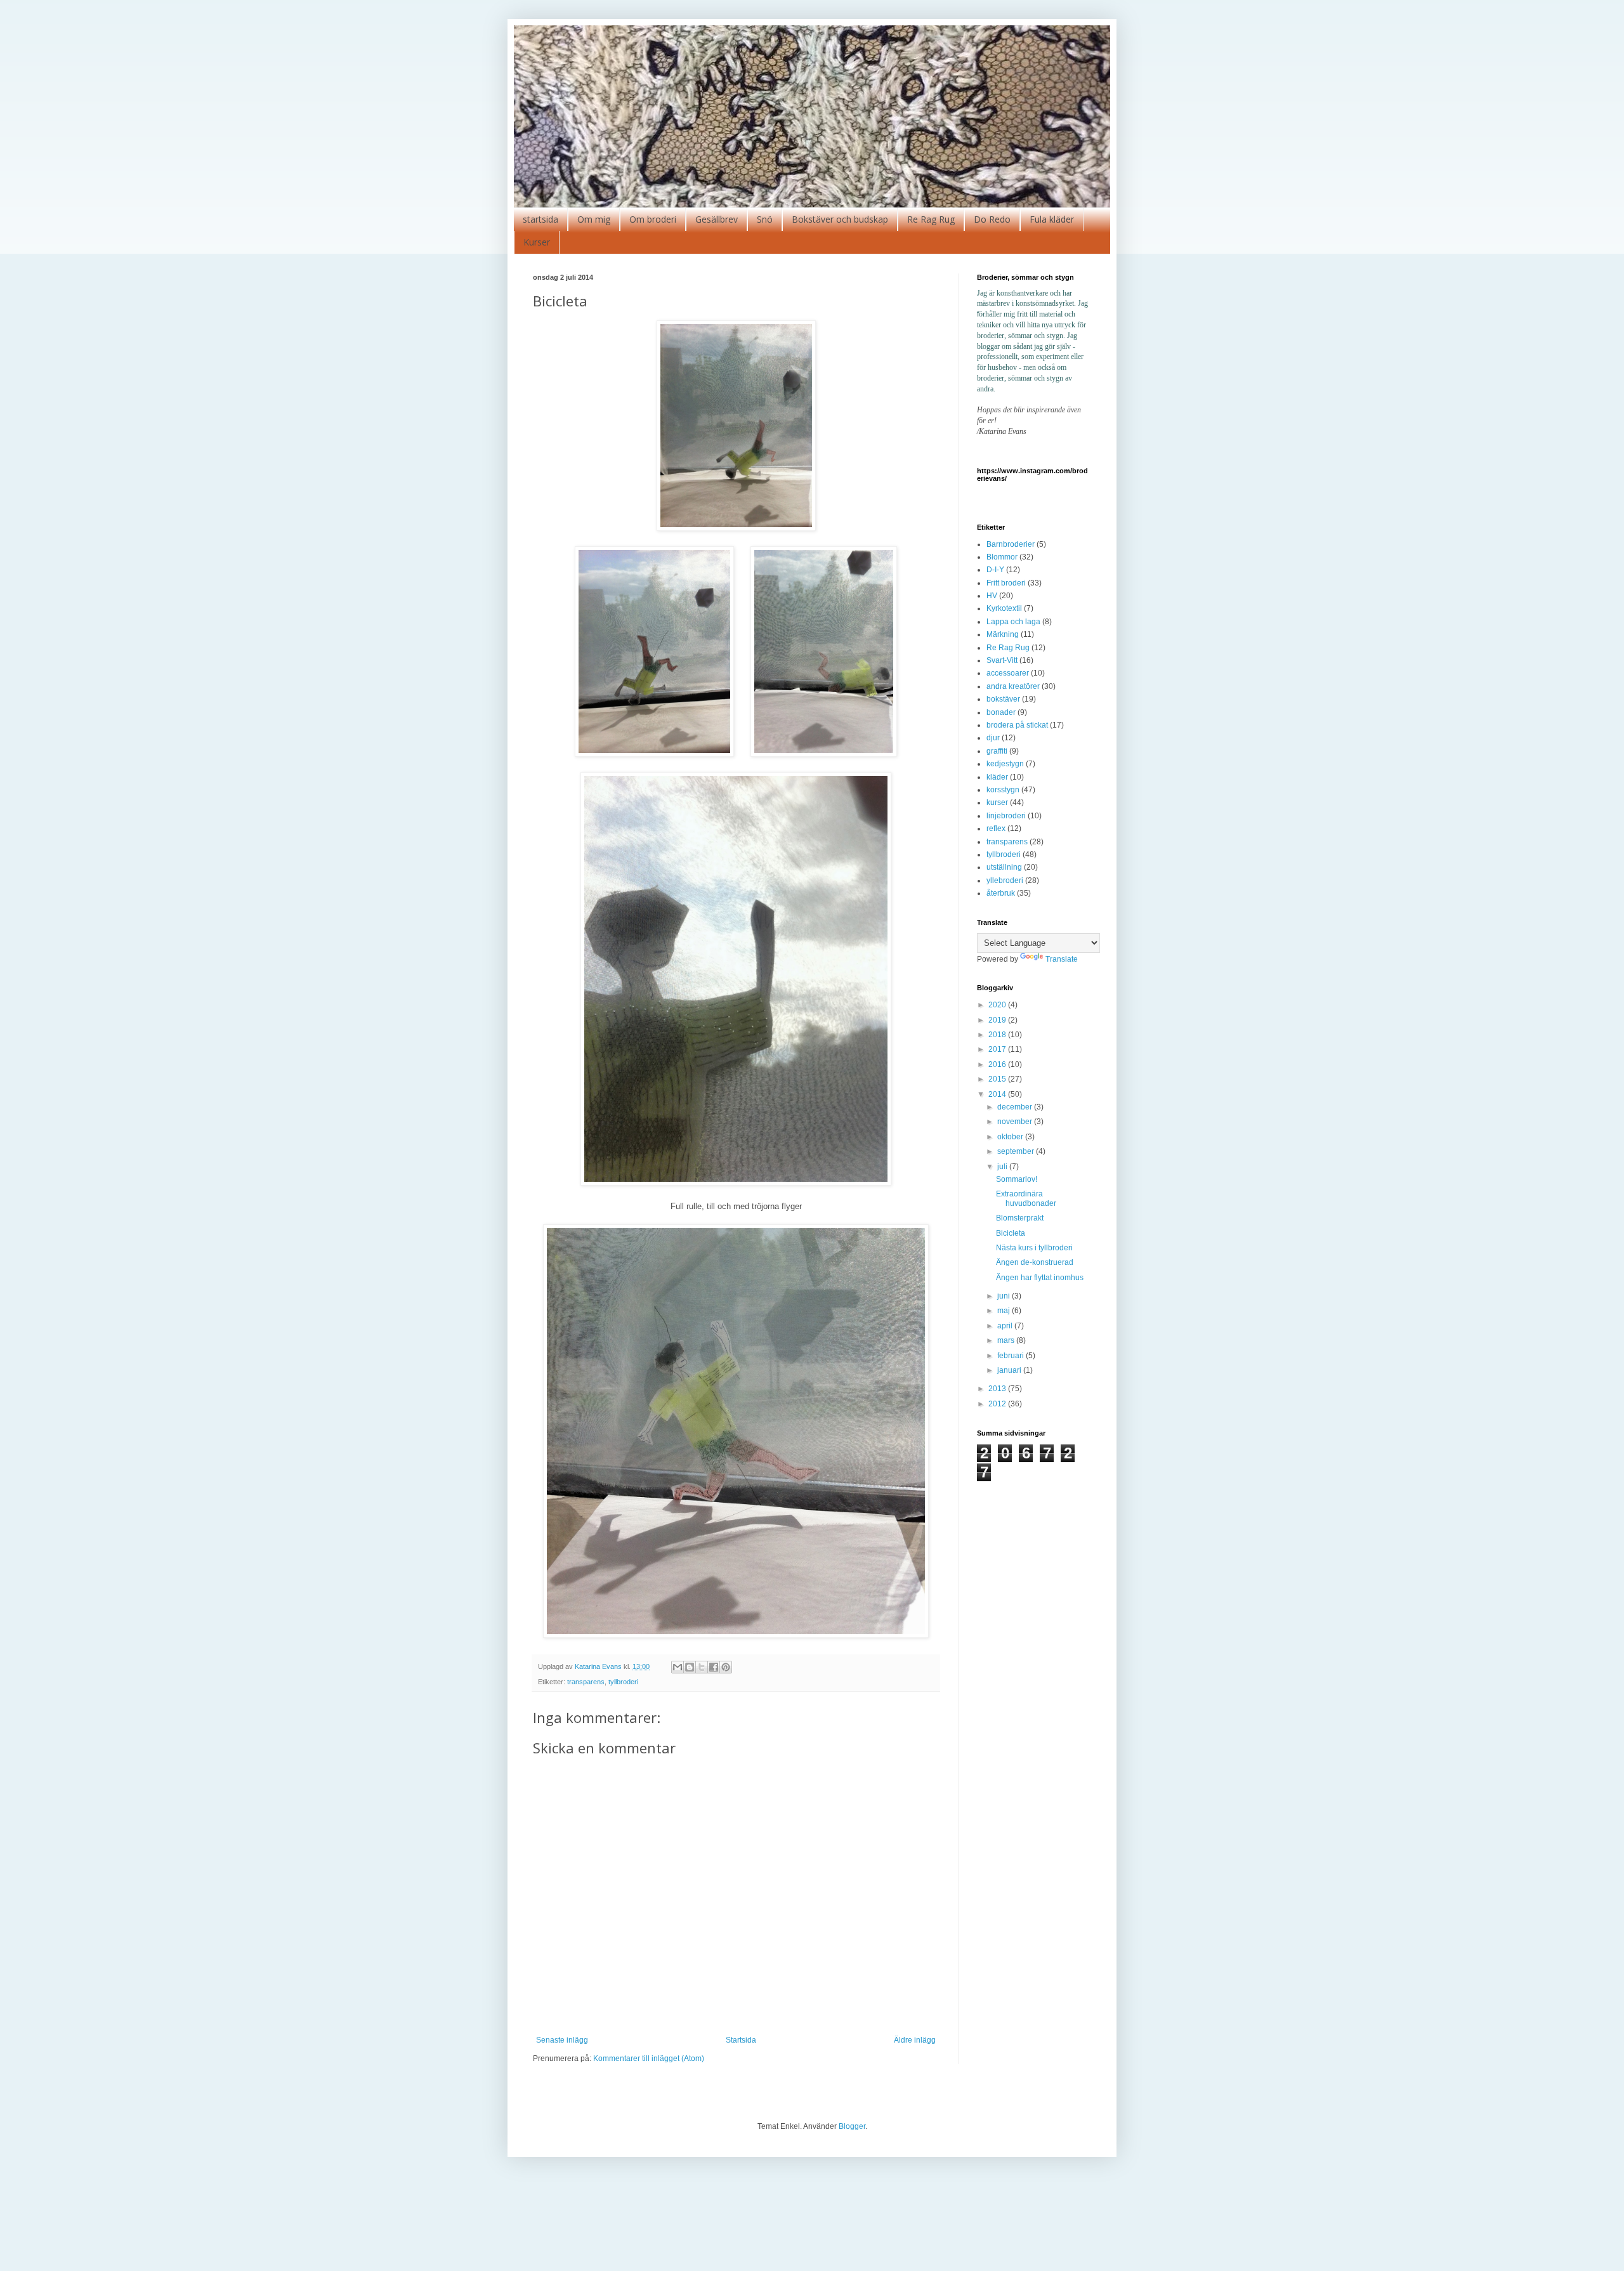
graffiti (997, 751)
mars (1007, 1340)
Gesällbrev (717, 219)
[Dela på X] (702, 1667)
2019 (998, 1020)
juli (1003, 1167)
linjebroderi (1006, 816)
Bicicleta (1011, 1233)
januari (1010, 1370)
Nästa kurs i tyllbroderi (1034, 1248)
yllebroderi (1005, 880)
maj (1005, 1311)
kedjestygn (1005, 764)
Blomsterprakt (1020, 1218)
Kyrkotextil (1004, 608)
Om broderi (653, 219)
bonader (1001, 712)
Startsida (741, 2040)
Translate (1062, 959)
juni (1005, 1296)
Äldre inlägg (915, 2040)
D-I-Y (995, 570)
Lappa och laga (1013, 622)
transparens (586, 1682)
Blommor (1002, 557)
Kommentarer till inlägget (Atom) (649, 2058)
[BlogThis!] (690, 1667)
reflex (996, 828)
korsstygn (1003, 790)
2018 (998, 1035)
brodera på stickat (1017, 725)
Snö (765, 219)
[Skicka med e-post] (678, 1667)
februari (1012, 1356)
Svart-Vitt (1002, 660)
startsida (540, 219)
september (1017, 1151)
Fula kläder (1052, 219)
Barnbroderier (1011, 544)
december (1016, 1107)
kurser (997, 802)
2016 (998, 1064)
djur (993, 738)
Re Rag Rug (931, 219)
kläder (997, 777)
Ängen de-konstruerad (1035, 1262)
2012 (998, 1404)
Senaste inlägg (562, 2040)
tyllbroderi (623, 1682)
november (1016, 1122)
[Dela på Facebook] (714, 1667)
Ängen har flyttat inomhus (1040, 1278)
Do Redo (992, 219)
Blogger (852, 2126)
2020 (998, 1005)
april (1006, 1326)
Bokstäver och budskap (840, 219)
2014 (998, 1094)
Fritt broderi (1006, 583)
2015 (998, 1079)
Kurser (537, 242)
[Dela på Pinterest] (726, 1667)
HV (992, 596)
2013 (998, 1389)
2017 (998, 1049)
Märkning (1003, 634)
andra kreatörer (1013, 686)
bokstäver (1003, 699)
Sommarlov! (1017, 1179)
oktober (1011, 1137)
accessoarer (1008, 673)
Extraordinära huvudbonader (1026, 1198)
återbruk (1001, 893)
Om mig (594, 219)
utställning (1004, 867)
